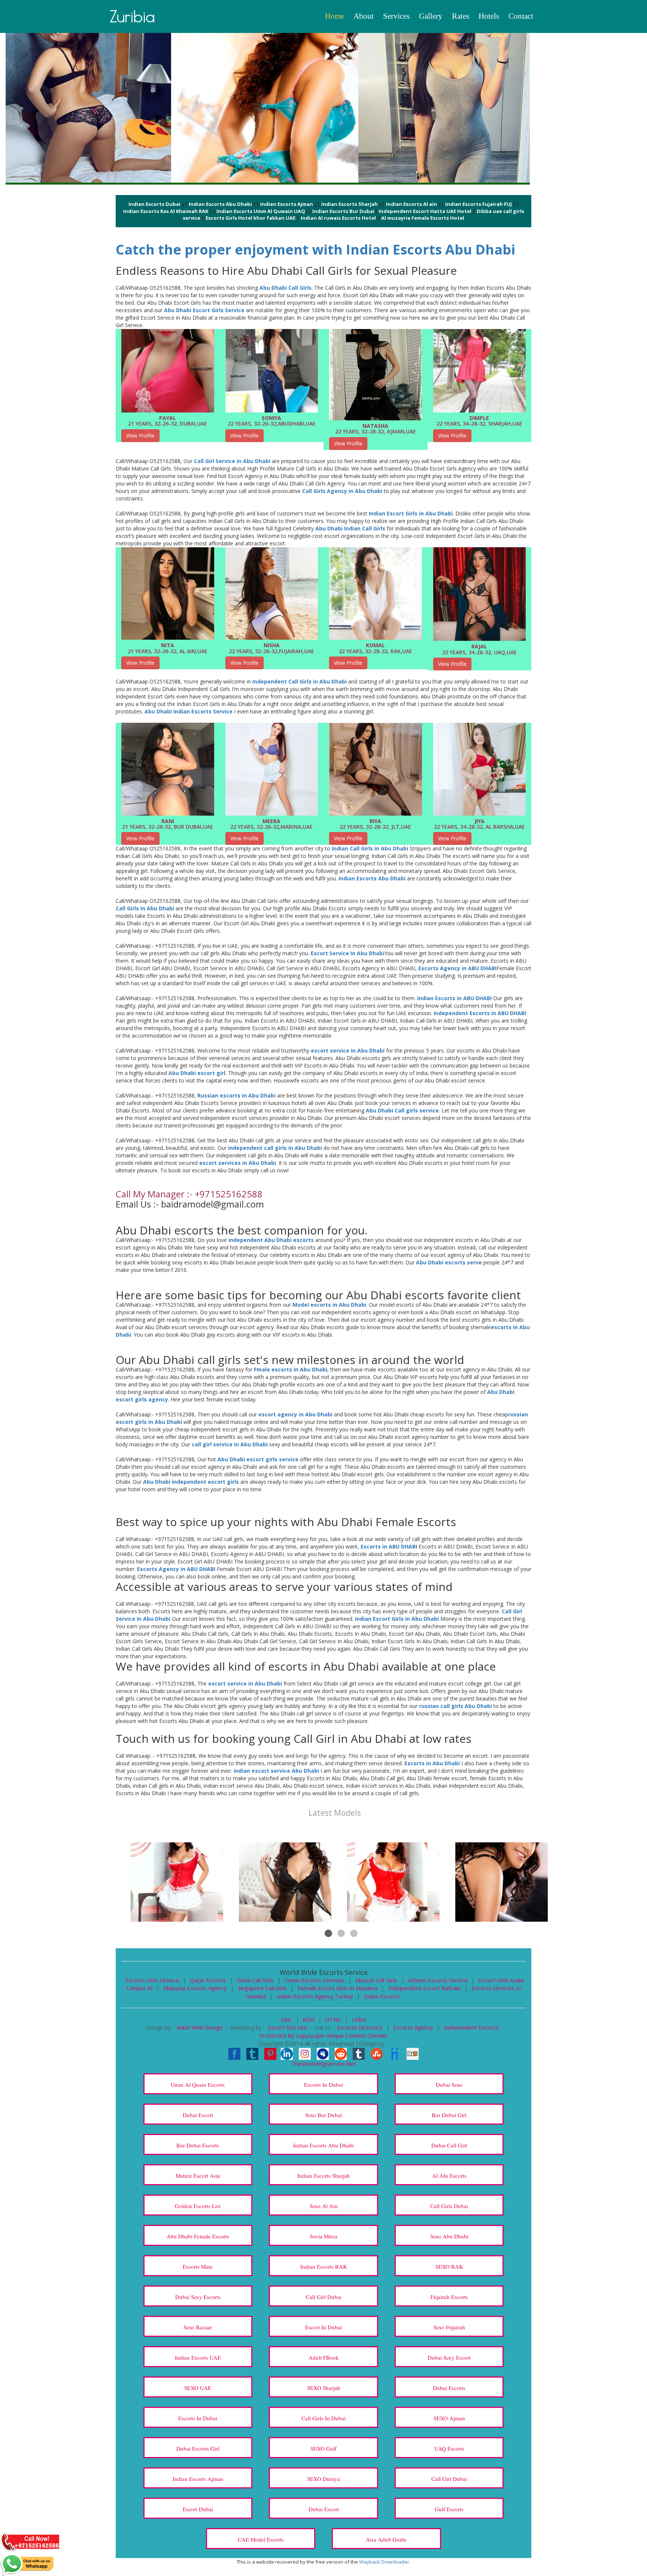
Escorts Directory (361, 2027)
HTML (334, 2019)
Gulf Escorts (449, 2509)
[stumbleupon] (377, 2053)
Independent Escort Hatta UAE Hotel (425, 211)
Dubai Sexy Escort (449, 2357)
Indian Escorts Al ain (411, 204)
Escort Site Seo (288, 2027)
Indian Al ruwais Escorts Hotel (338, 218)
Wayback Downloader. (385, 2562)
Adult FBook (324, 2357)
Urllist (359, 2019)
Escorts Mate (198, 2266)
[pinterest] (270, 2053)
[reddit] (341, 2053)
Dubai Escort (198, 2115)
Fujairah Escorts (449, 2297)
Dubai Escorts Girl (198, 2448)
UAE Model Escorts (261, 2539)
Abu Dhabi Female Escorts (198, 2236)
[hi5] (413, 2053)
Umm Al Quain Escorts (198, 2085)
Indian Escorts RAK (324, 2266)
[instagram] (305, 2053)
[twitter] (252, 2053)
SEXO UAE (198, 2388)
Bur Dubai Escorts (198, 2145)
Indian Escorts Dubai (154, 204)
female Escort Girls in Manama (338, 1988)
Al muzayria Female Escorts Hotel (423, 218)
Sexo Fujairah (449, 2327)
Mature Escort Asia (198, 2175)
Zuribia (133, 16)
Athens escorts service (438, 1980)
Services (396, 16)
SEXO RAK (449, 2266)
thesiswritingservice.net (323, 2064)
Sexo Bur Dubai (323, 2115)
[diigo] (395, 2053)
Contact (521, 16)
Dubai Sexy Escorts (198, 2297)
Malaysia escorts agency (195, 1988)
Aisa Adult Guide (386, 2539)
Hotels (489, 16)
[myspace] (323, 2053)
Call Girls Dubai (449, 2206)
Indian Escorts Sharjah (350, 204)
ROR (309, 2019)
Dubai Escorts (382, 1996)
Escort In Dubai (323, 2327)
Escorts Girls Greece (152, 1980)
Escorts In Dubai (323, 2085)
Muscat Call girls (376, 1980)
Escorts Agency (414, 2027)
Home (335, 16)
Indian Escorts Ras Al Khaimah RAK (166, 211)
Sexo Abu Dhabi (449, 2236)
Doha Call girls (255, 1980)
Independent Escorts (471, 2027)
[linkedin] (287, 2053)
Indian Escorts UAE (198, 2357)
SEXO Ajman (449, 2418)
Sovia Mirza (323, 2236)
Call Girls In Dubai (323, 2418)
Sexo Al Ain (324, 2206)
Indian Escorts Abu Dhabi (220, 204)
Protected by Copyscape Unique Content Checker (324, 2035)
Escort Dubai (198, 2509)
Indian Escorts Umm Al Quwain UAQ (261, 211)
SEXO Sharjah (324, 2388)
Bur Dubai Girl (449, 2115)
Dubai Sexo (449, 2085)
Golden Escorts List (198, 2206)
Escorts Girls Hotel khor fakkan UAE (250, 218)
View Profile (140, 436)
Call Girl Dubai (324, 2297)
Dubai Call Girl (449, 2145)
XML (287, 2019)
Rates (461, 16)
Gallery (431, 16)
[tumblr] (359, 2053)
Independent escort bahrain (424, 1988)
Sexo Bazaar (198, 2327)
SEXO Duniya (323, 2479)
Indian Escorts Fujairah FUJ (479, 204)
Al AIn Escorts (449, 2175)
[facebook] (234, 2053)
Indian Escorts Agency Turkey (315, 1996)
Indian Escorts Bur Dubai (343, 211)
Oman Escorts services (315, 1980)
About (364, 16)
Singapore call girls (262, 1988)
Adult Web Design (200, 2027)
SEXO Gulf (323, 2448)
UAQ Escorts (449, 2448)
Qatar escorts (208, 1980)
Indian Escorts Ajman (287, 204)
